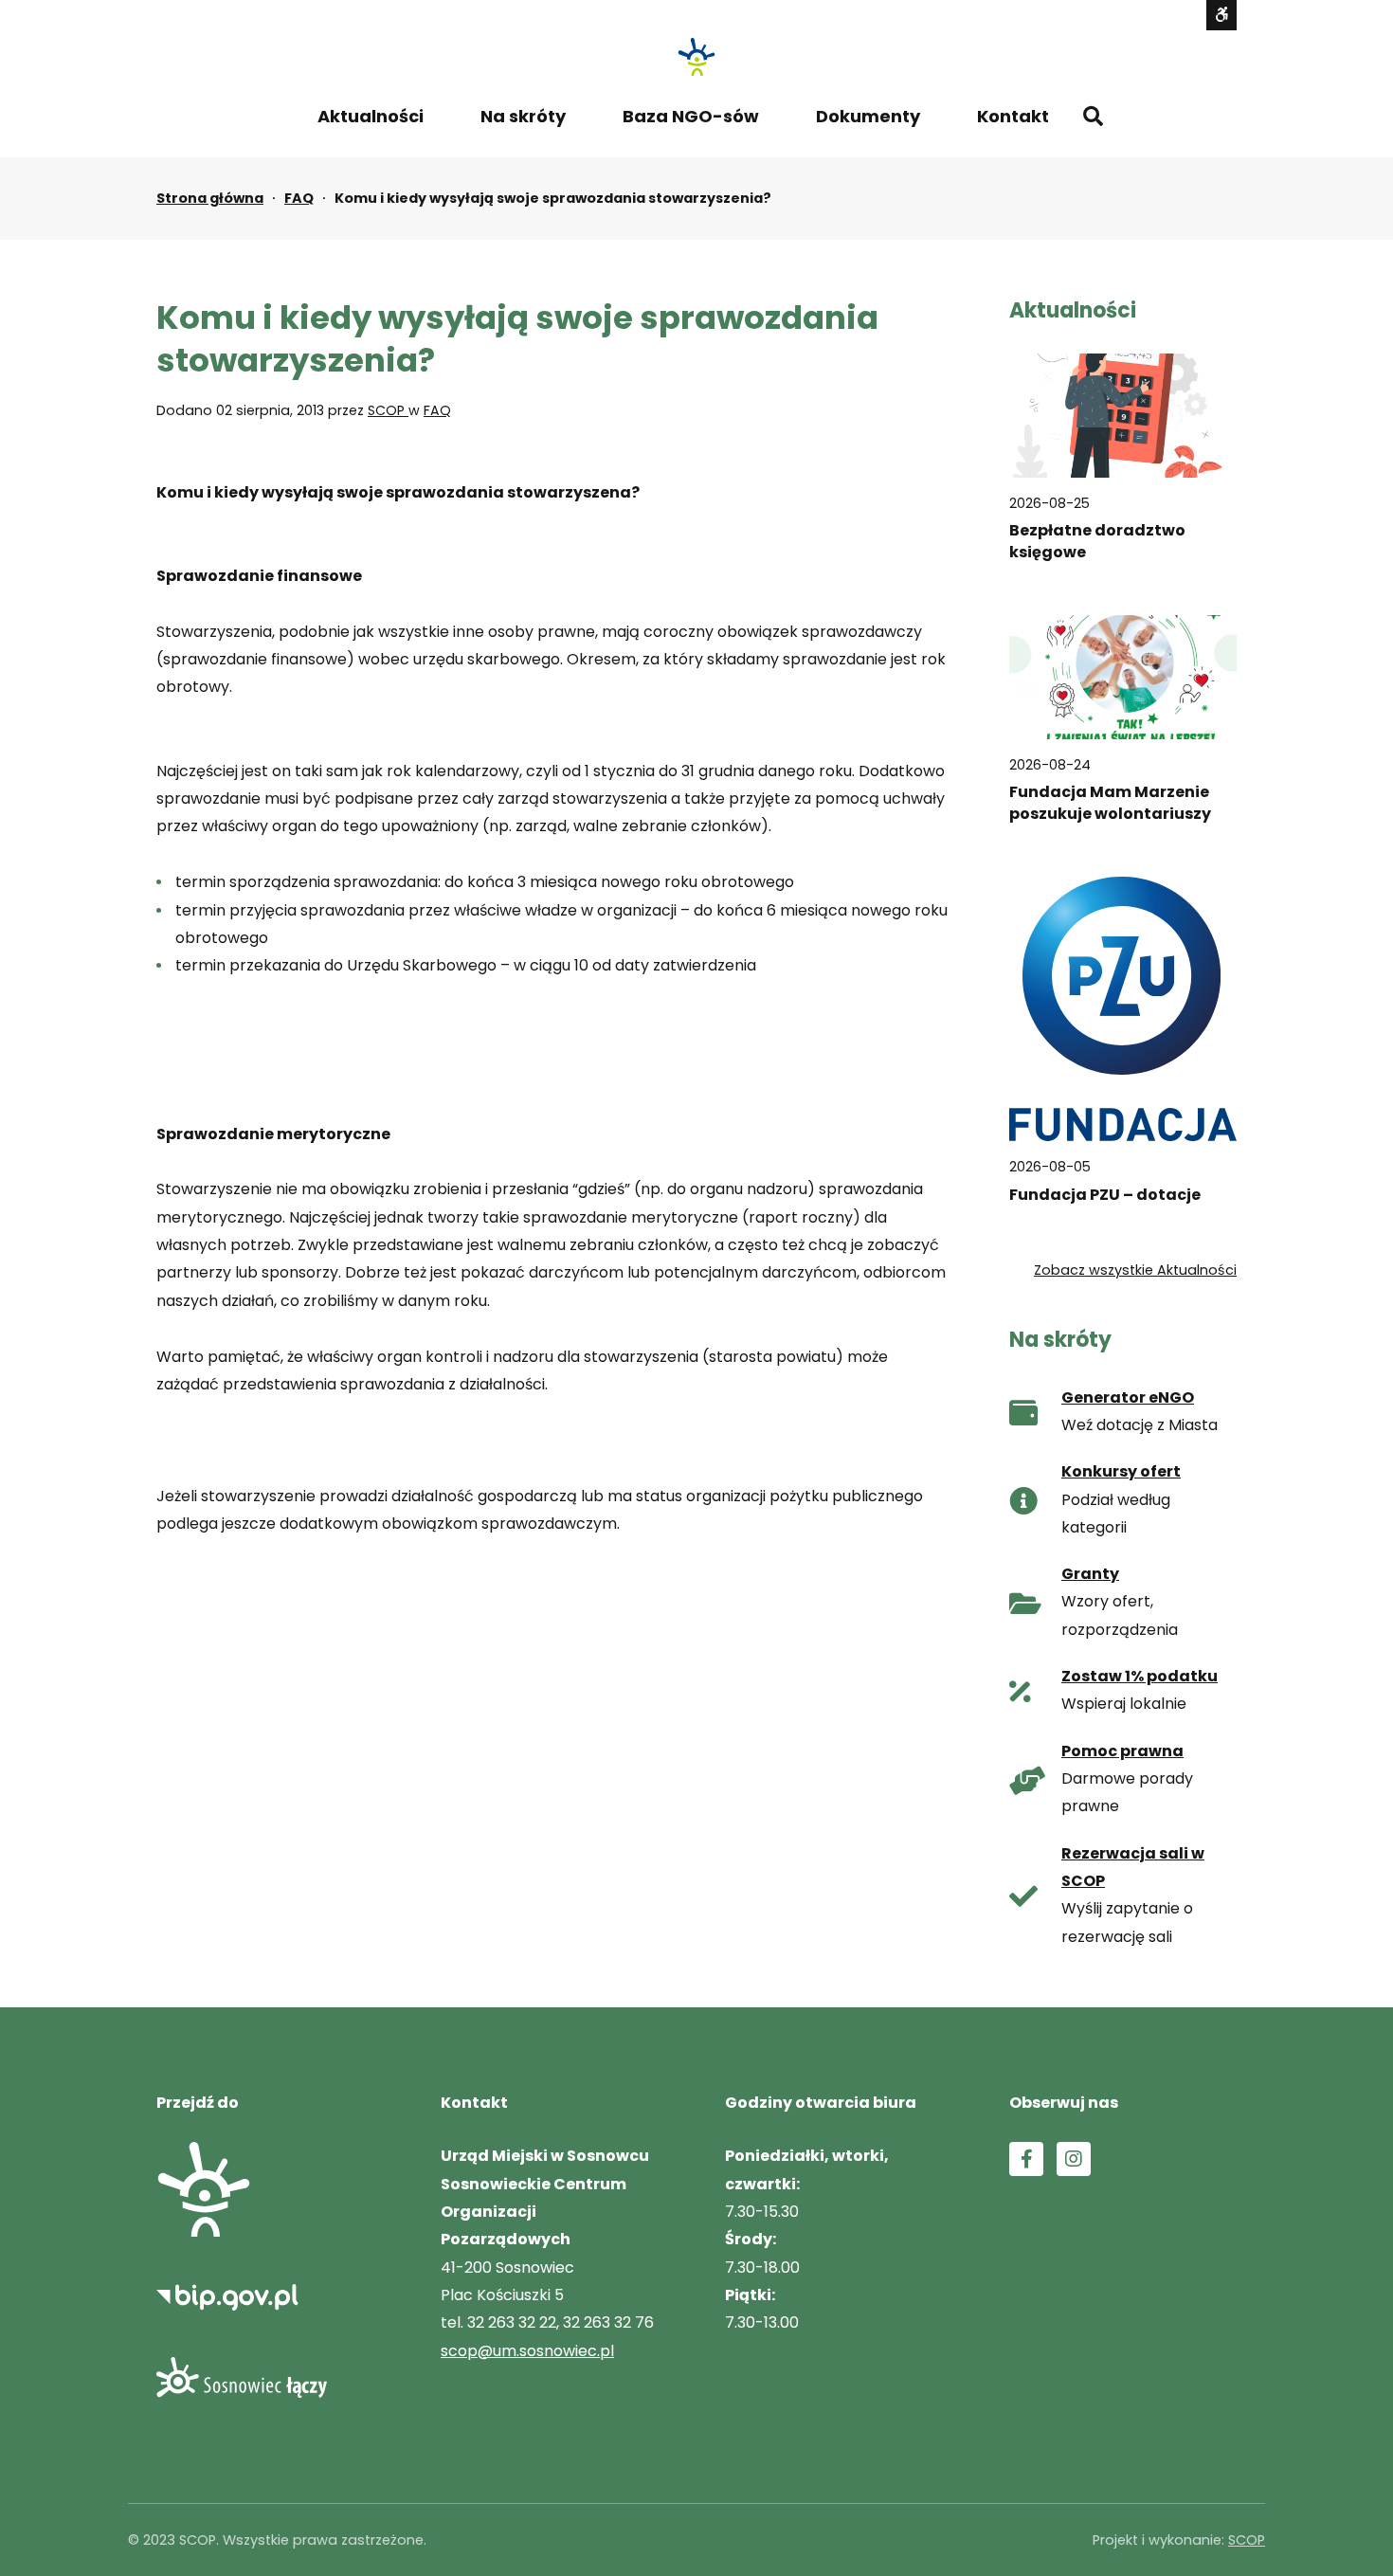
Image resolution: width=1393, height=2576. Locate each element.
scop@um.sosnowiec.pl (527, 2351)
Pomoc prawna (1122, 1751)
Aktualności (371, 116)
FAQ (299, 198)
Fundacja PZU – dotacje (1105, 1195)
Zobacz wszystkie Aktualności (1135, 1270)
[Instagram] (1074, 2159)
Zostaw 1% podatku (1140, 1676)
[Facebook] (1026, 2159)
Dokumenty (868, 116)
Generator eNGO (1128, 1397)
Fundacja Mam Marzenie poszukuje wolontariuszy (1110, 803)
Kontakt (1013, 116)
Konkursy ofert (1121, 1471)
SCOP (388, 410)
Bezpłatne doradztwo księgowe (1097, 541)
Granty (1090, 1574)
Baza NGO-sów (691, 116)
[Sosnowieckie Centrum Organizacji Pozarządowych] (696, 57)
